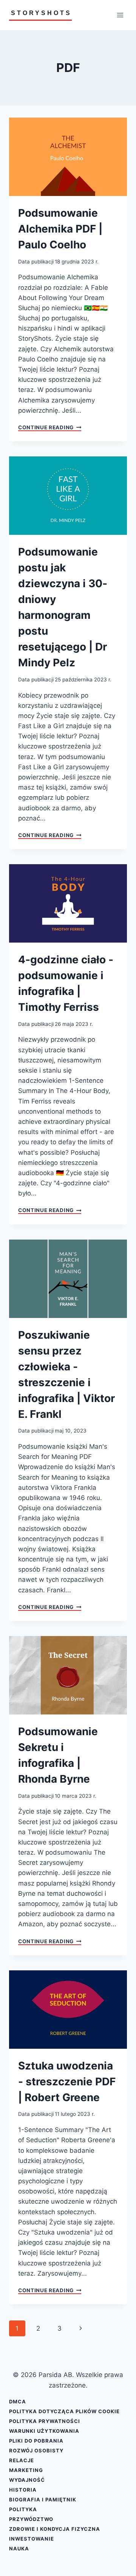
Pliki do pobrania (36, 2441)
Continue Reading (50, 428)
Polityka (23, 2509)
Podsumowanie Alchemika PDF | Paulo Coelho (60, 229)
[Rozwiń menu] (120, 15)
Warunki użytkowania (44, 2431)
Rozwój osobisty (36, 2450)
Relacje (22, 2460)
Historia (23, 2490)
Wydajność (27, 2480)
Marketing (26, 2470)
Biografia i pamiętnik (43, 2499)
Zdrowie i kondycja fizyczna (55, 2529)
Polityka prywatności (45, 2421)
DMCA (18, 2402)
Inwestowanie (32, 2539)
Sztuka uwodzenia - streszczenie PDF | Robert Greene (67, 2082)
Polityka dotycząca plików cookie (64, 2411)
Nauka (19, 2548)
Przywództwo (31, 2519)
